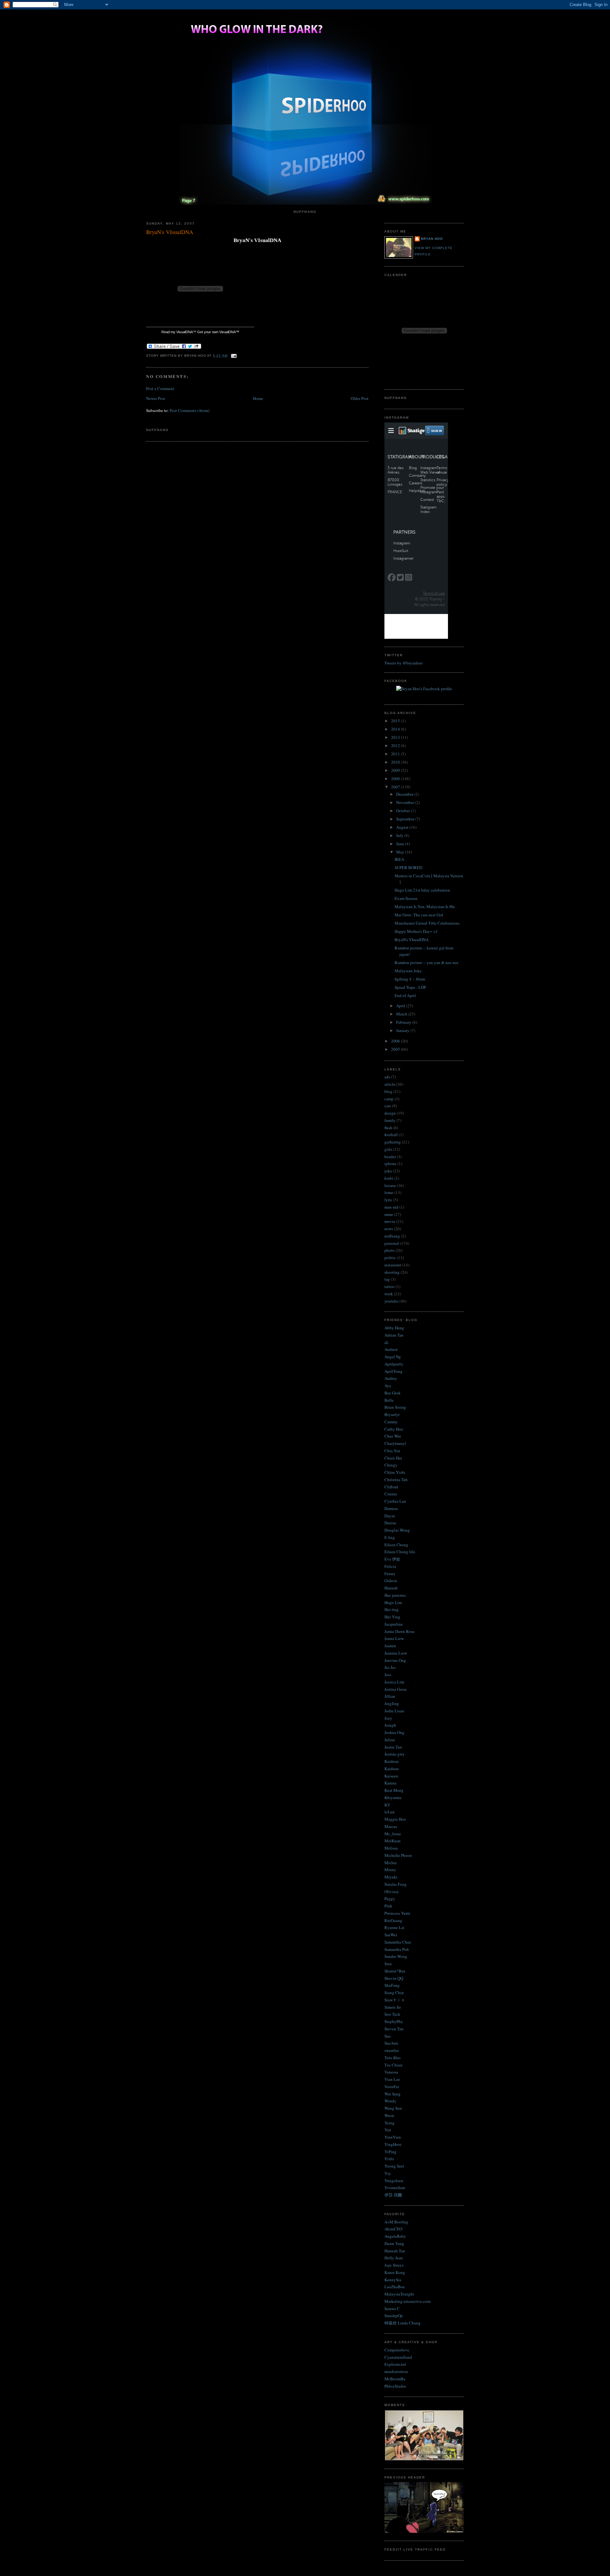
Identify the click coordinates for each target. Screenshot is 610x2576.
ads (387, 1077)
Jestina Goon (396, 1689)
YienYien (393, 2137)
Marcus (391, 1826)
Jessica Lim (394, 1682)
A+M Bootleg (396, 2222)
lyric (388, 1200)
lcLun (390, 1812)
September (406, 819)
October (403, 811)
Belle (389, 1400)
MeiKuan (393, 1841)
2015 (396, 721)
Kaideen (392, 1761)
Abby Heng (394, 1328)
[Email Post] (233, 356)
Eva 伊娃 (392, 1559)
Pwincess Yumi (397, 1913)
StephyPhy (394, 2021)
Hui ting (392, 1609)
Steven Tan (394, 2029)
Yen (388, 2130)
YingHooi (393, 2144)
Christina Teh (396, 1480)
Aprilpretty (394, 1364)
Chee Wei (393, 1436)
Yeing (390, 2123)
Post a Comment (160, 388)
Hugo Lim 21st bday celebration (422, 890)
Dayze (390, 1516)
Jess (388, 1675)
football (391, 1135)
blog (388, 1091)
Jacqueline (394, 1624)
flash (388, 1128)
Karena (390, 1783)
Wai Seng (393, 2094)
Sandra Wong (396, 1956)
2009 (396, 770)
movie (390, 1221)
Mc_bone (393, 1834)
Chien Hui (393, 1458)
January (403, 1030)
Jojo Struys (394, 2265)
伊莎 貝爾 (393, 2195)
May (401, 852)
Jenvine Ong (395, 1660)
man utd (391, 1207)
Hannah (391, 1588)
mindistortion (396, 2371)
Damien (391, 1508)
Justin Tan (393, 1747)
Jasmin (390, 1646)
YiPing (390, 2152)
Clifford (391, 1487)
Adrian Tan (394, 1335)
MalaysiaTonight (399, 2294)
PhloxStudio (395, 2386)
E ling (390, 1537)
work (389, 1294)
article (390, 1084)
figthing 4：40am (410, 979)
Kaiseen (391, 1776)
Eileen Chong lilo (400, 1552)
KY (387, 1805)
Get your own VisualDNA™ (218, 332)
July (400, 835)
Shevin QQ (394, 1978)
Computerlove (397, 2350)
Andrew (391, 1349)
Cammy (391, 1422)
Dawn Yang (394, 2243)
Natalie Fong (396, 1884)
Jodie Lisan (394, 1711)
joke (388, 1171)
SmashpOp (394, 2316)
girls (388, 1149)
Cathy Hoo (394, 1429)
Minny (390, 1870)
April (401, 1006)
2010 (396, 762)
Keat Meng (394, 1790)
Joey (388, 1718)
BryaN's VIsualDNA (170, 232)
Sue (388, 2036)
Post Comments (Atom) (190, 410)
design (390, 1113)
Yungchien (394, 2181)
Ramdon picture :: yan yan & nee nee (427, 962)
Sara (388, 1964)
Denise (390, 1523)
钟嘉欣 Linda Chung (403, 2323)
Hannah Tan (395, 2251)
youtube (391, 1301)
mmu (389, 1214)
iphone (390, 1163)
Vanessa (391, 2072)
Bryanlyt (392, 1414)
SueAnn (391, 2043)
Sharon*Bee (395, 1971)
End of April (405, 995)
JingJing (392, 1703)
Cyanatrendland (398, 2357)
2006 (396, 1041)
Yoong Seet (394, 2166)
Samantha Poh (397, 1949)
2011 (396, 754)
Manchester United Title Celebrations (427, 923)
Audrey (391, 1378)
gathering (393, 1142)
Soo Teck (392, 2014)
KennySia (393, 2280)
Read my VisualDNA (177, 332)
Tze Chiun (393, 2065)
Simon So (393, 2007)
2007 (396, 787)
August (403, 827)
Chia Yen (392, 1451)
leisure (390, 1185)
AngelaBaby (395, 2236)
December (405, 794)
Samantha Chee (398, 1942)
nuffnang (392, 1236)
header (390, 1157)
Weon (389, 2115)
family (390, 1120)
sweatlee (392, 2050)
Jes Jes (390, 1667)
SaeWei (391, 1935)
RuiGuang (393, 1920)
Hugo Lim (393, 1602)
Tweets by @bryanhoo (404, 663)
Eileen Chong (396, 1545)
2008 (396, 779)
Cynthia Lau (395, 1501)
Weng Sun (393, 2108)
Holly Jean (394, 2258)
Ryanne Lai (394, 1927)
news (389, 1229)
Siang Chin (394, 1993)
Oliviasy (392, 1892)
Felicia (390, 1566)
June (401, 844)
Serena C (392, 2309)
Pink (388, 1906)
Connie (391, 1494)
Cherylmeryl (395, 1443)
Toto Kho (393, 2058)
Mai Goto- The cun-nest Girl (419, 915)
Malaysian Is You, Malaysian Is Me (425, 907)
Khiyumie (393, 1797)
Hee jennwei (395, 1595)
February (404, 1022)
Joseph (390, 1725)
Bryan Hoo (432, 239)
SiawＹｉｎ (395, 2000)
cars (388, 1106)
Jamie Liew (394, 1638)
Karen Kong (395, 2272)
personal (392, 1243)
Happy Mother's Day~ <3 (416, 931)
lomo (389, 1192)
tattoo (390, 1286)
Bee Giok (393, 1393)
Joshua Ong (394, 1732)
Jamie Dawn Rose (400, 1631)
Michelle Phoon (398, 1855)
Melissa (391, 1848)
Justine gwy (395, 1754)
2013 (396, 737)
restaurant (393, 1265)
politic (390, 1258)
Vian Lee (392, 2079)
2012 (396, 745)
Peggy (390, 1898)
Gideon (391, 1581)
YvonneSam (395, 2188)
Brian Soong (395, 1407)
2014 (396, 729)
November (406, 802)
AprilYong (393, 1371)
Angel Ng (393, 1357)
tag (387, 1279)
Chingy (391, 1465)
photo (390, 1250)
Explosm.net (395, 2364)
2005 (396, 1049)
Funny (390, 1574)
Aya (388, 1386)
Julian (390, 1740)
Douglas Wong (397, 1530)
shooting (392, 1272)
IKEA (399, 859)
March (402, 1014)
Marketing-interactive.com (407, 2301)
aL (387, 1342)
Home (258, 398)
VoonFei (392, 2087)
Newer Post (156, 398)
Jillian (390, 1696)
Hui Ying (392, 1617)
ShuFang (392, 1985)
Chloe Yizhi (395, 1472)
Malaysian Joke (408, 971)
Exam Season (406, 898)
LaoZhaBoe (395, 2287)
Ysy (388, 2173)
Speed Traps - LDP (410, 987)
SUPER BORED (408, 867)
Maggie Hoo (395, 1819)
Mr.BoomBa (395, 2379)
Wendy (390, 2101)
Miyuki (391, 1877)
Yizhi (389, 2159)
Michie (391, 1863)
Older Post (360, 398)
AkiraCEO (393, 2229)
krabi (389, 1178)
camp (389, 1099)
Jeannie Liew (396, 1653)
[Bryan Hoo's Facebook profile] (424, 689)
